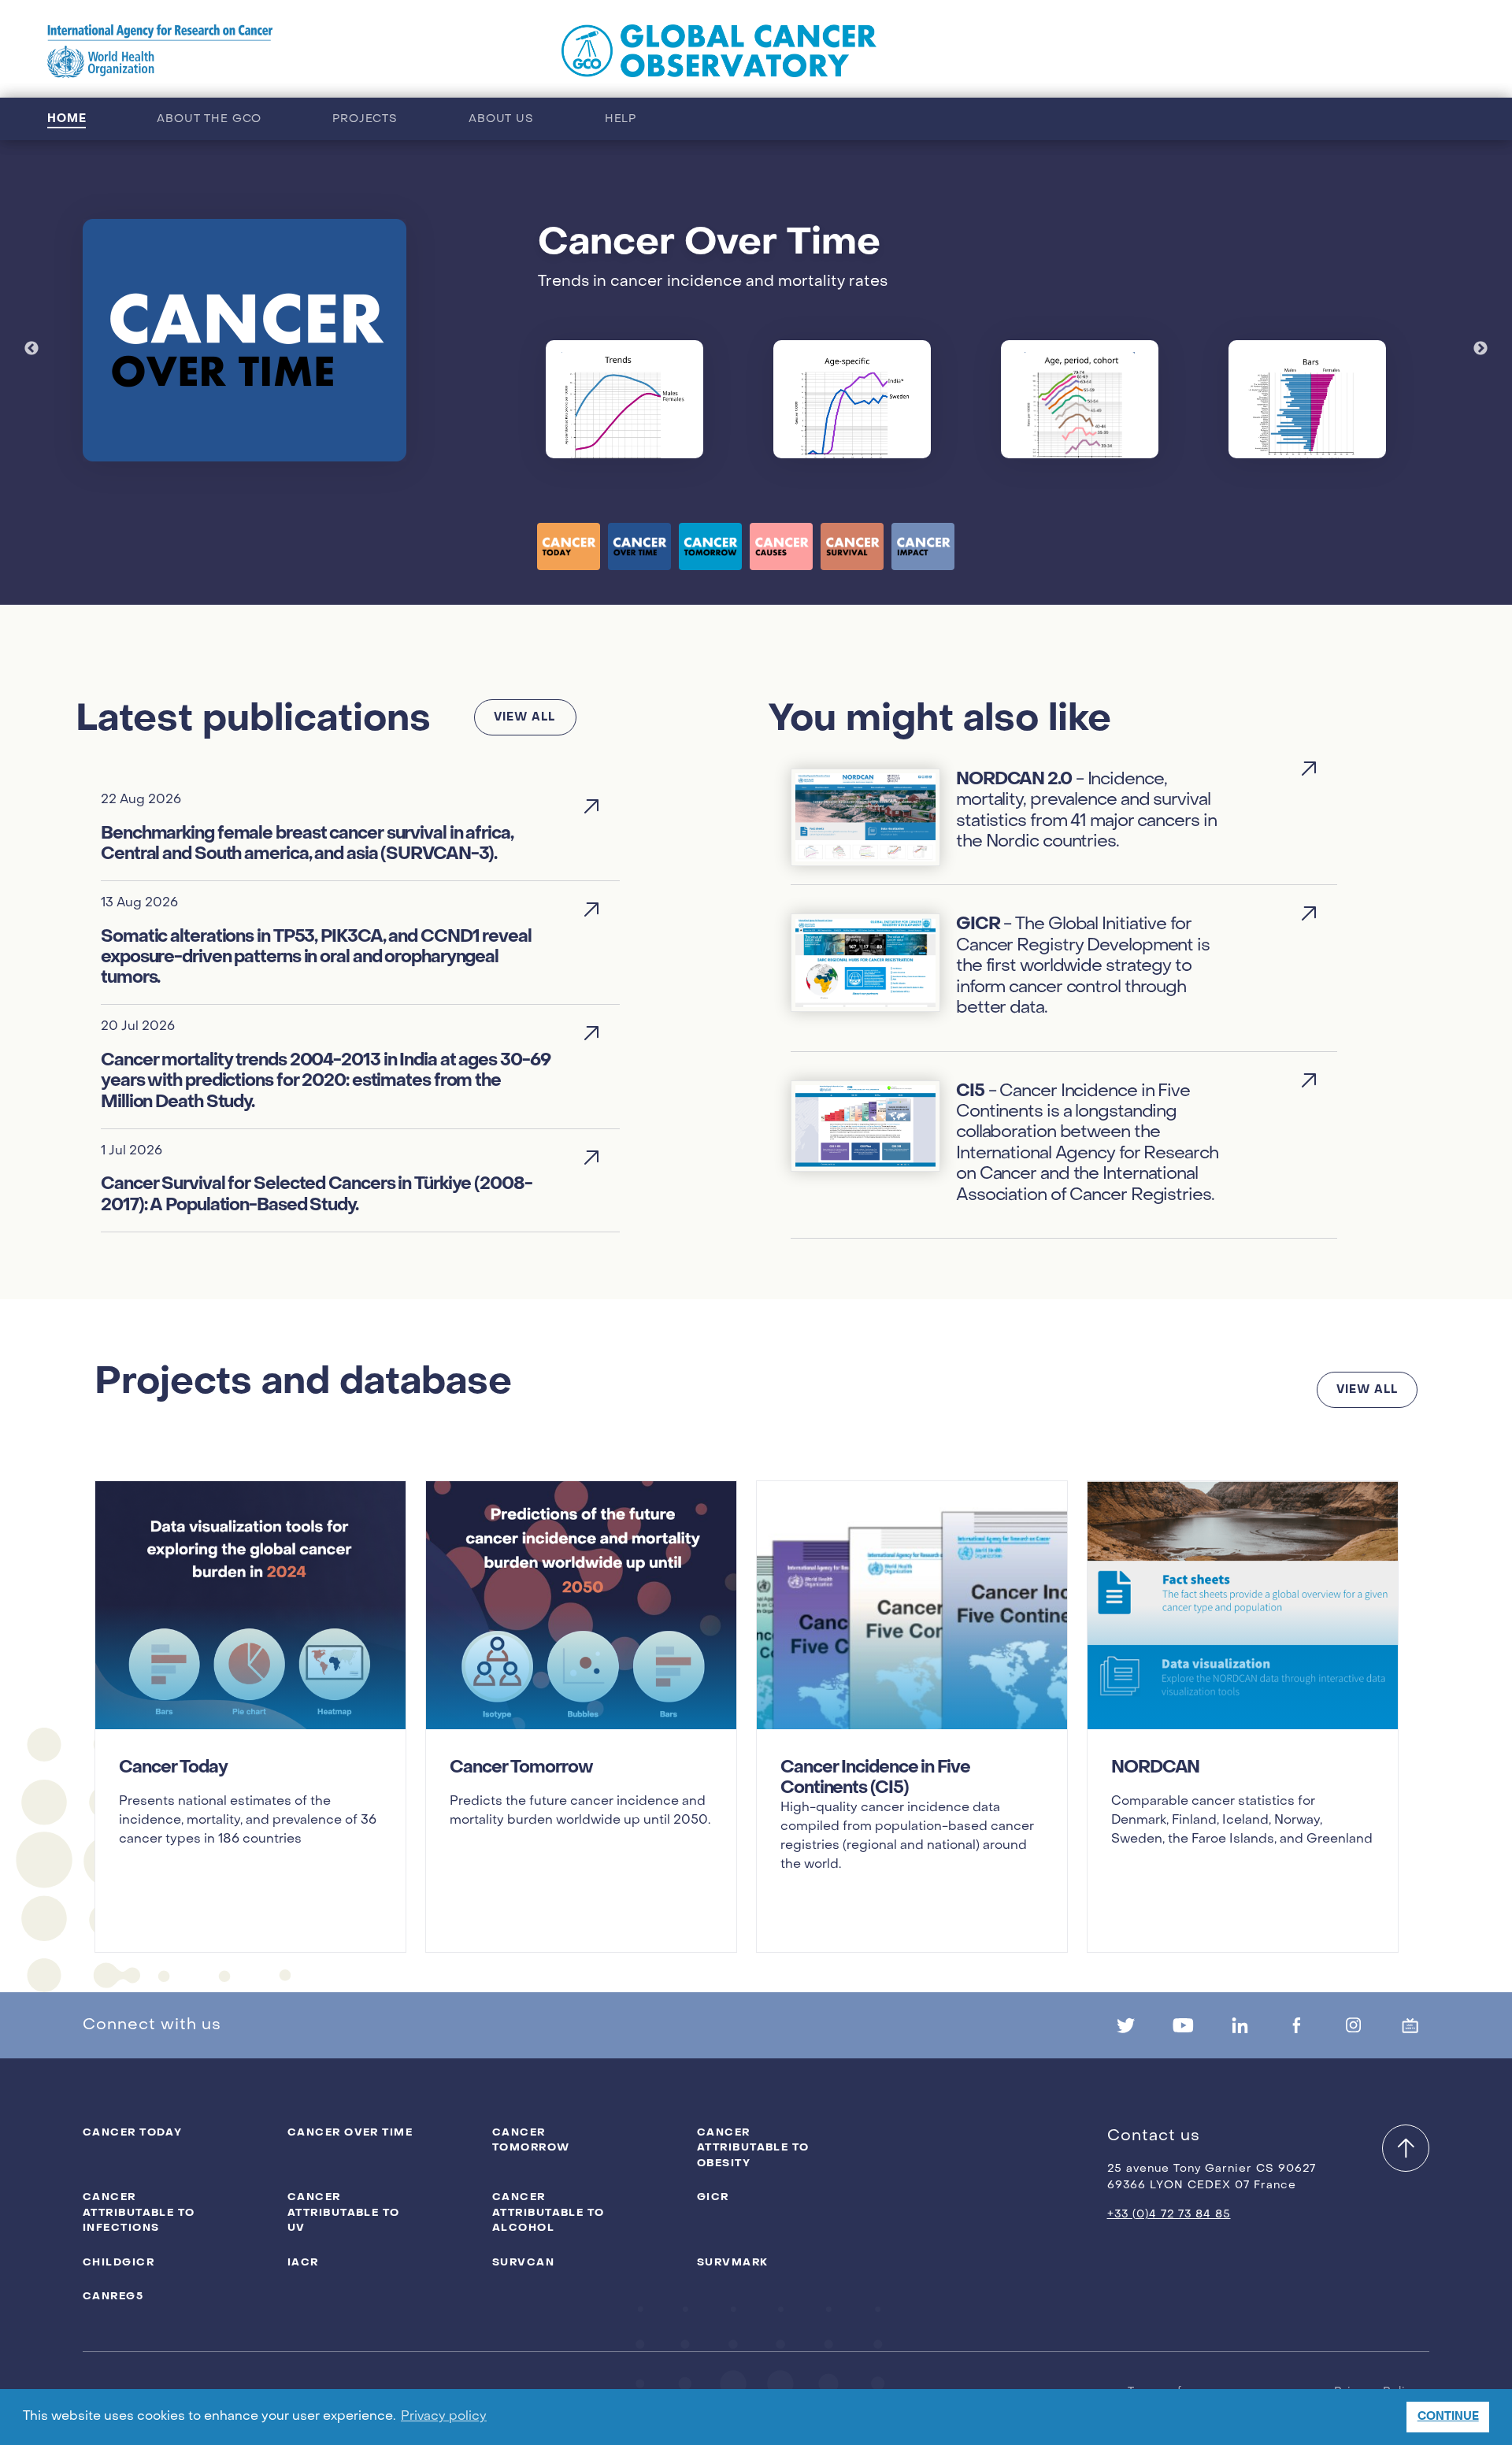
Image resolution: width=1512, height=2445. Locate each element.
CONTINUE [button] (1448, 2416)
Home (67, 119)
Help (621, 119)
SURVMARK (733, 2262)
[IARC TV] (1410, 2025)
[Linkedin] (1240, 2025)
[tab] (569, 546)
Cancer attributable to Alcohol (548, 2212)
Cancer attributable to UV (344, 2212)
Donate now (1400, 51)
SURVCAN (523, 2262)
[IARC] (160, 51)
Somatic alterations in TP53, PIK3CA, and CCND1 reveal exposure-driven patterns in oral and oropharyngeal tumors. (316, 957)
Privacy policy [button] (444, 2417)
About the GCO (209, 119)
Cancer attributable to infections (139, 2212)
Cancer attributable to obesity (753, 2147)
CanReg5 (113, 2296)
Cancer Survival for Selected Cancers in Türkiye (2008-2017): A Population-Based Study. (317, 1194)
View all (524, 717)
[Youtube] (1183, 2025)
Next (1480, 349)
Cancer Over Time (350, 2132)
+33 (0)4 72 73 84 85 (1169, 2215)
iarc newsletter (1246, 51)
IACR (303, 2262)
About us (501, 119)
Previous (31, 349)
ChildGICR (119, 2262)
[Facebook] (1296, 2025)
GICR (713, 2197)
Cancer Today (132, 2132)
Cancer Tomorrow (531, 2140)
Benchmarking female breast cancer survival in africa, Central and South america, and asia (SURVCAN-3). (307, 844)
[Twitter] (1126, 2025)
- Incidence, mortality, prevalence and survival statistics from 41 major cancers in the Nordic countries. (1086, 809)
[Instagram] (1354, 2025)
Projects (365, 119)
